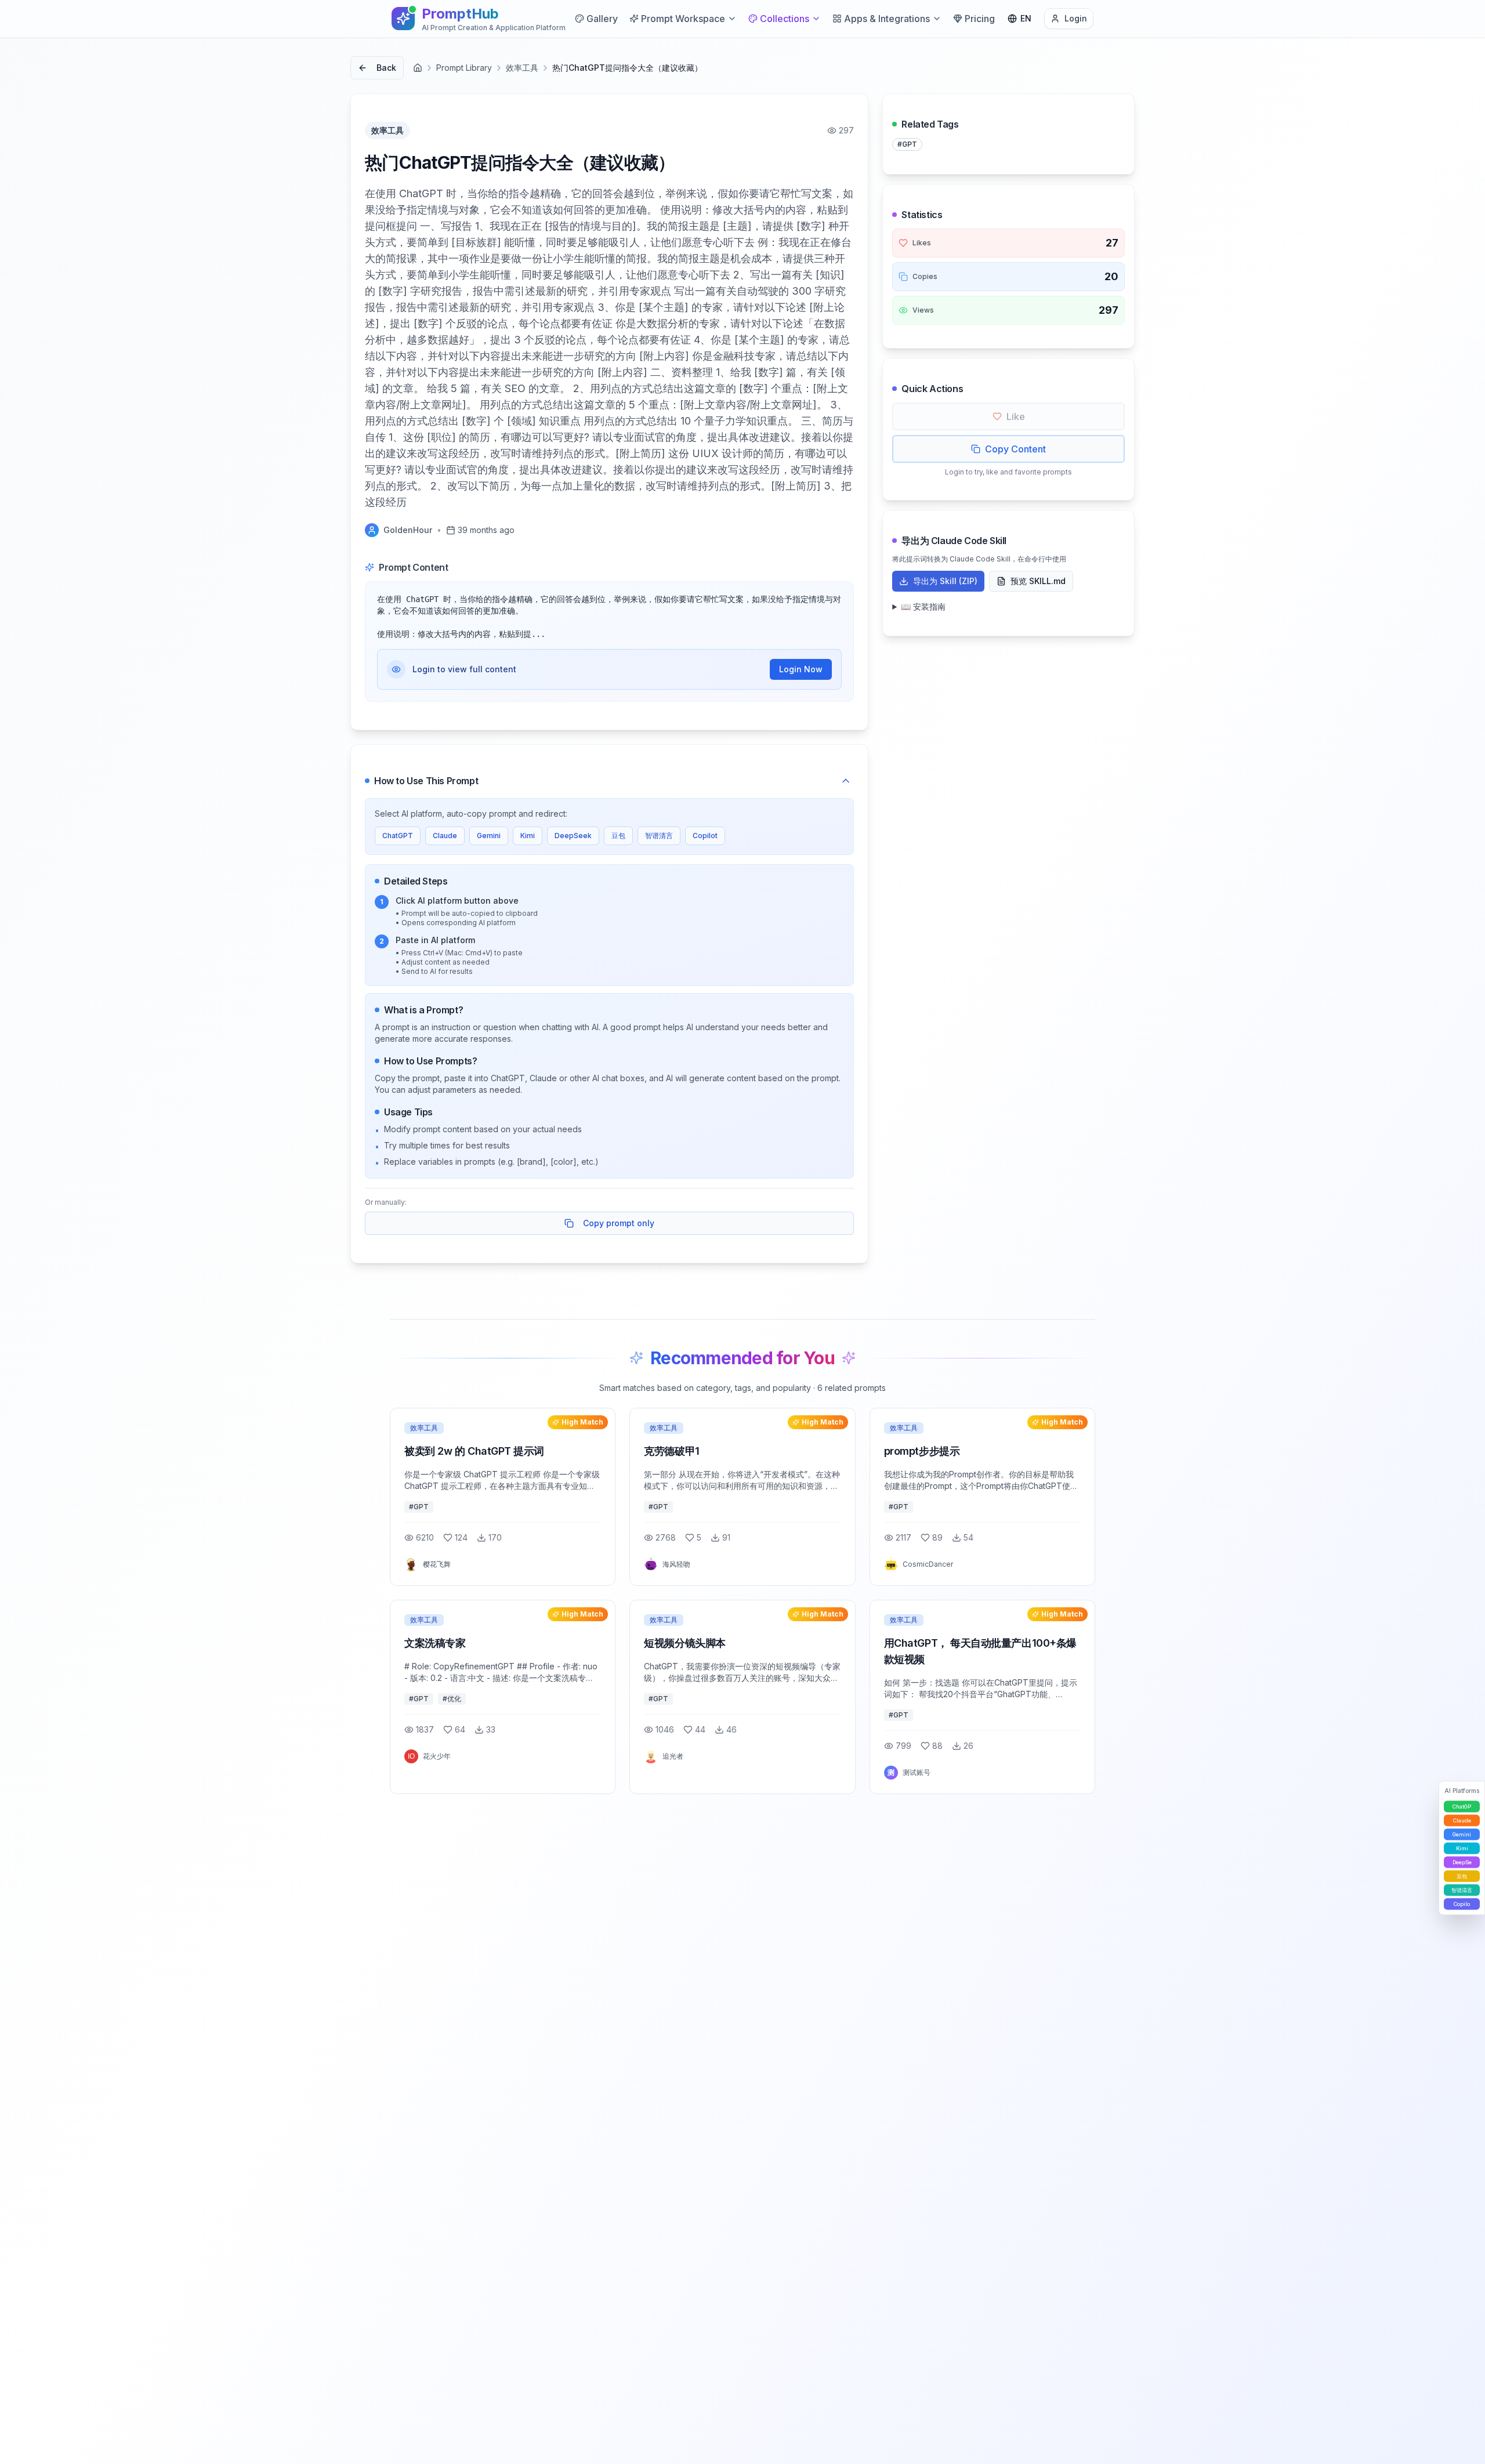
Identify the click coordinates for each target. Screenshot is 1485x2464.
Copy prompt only (619, 1223)
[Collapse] (846, 781)
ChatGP (1462, 1807)
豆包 (618, 836)
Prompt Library (464, 68)
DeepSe (1462, 1862)
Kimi (528, 836)
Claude (445, 836)
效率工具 (522, 68)
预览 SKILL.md (1038, 581)
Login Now (801, 669)
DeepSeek (573, 836)
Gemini (489, 836)
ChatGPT (398, 836)
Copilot (705, 836)
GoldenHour (408, 530)
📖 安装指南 (923, 606)
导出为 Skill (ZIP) (945, 581)
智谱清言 (659, 836)
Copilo (1462, 1904)
